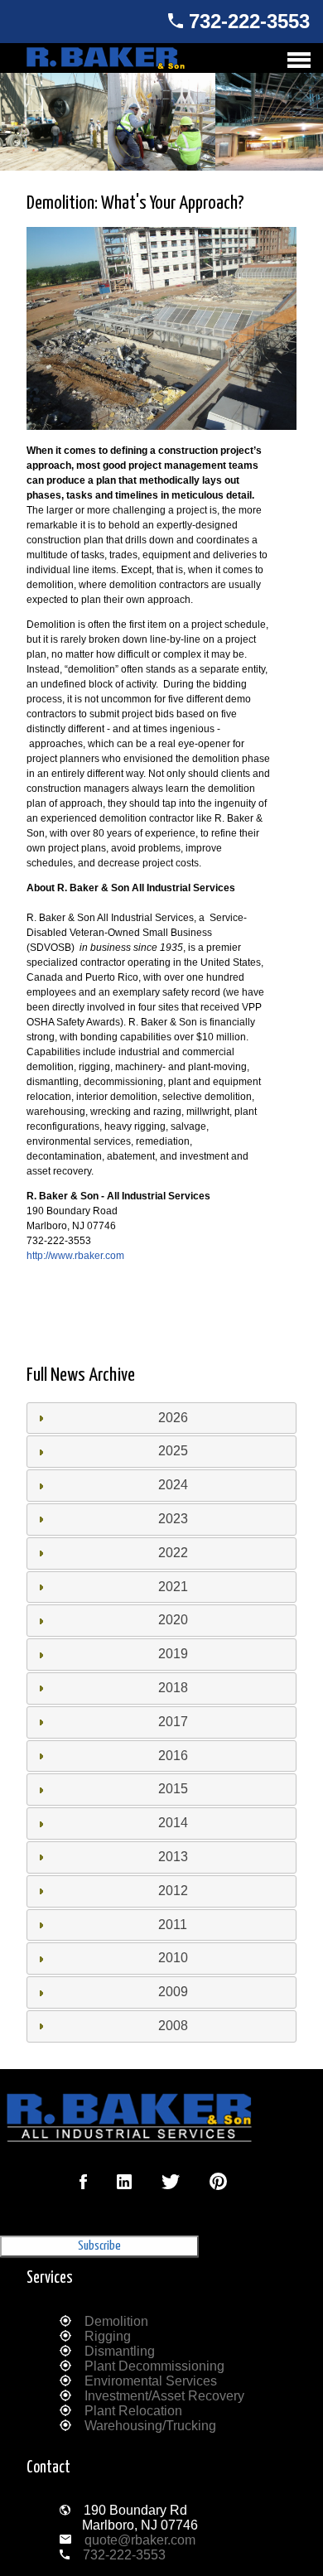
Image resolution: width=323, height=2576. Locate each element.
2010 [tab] (173, 1958)
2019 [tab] (173, 1654)
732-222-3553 (249, 21)
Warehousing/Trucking (150, 2426)
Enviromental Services (151, 2381)
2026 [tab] (173, 1418)
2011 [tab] (173, 1925)
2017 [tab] (173, 1722)
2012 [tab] (173, 1891)
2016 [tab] (173, 1756)
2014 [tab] (173, 1823)
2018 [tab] (173, 1688)
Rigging (108, 2336)
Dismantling (120, 2351)
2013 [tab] (173, 1857)
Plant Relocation (133, 2411)
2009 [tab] (173, 1992)
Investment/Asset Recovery (164, 2396)
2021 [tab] (173, 1587)
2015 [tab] (173, 1789)
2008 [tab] (173, 2026)
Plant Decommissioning (154, 2366)
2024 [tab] (173, 1485)
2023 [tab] (173, 1519)
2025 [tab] (173, 1451)
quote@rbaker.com (140, 2540)
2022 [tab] (173, 1553)
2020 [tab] (173, 1620)
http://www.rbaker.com (75, 1256)
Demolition (116, 2321)
